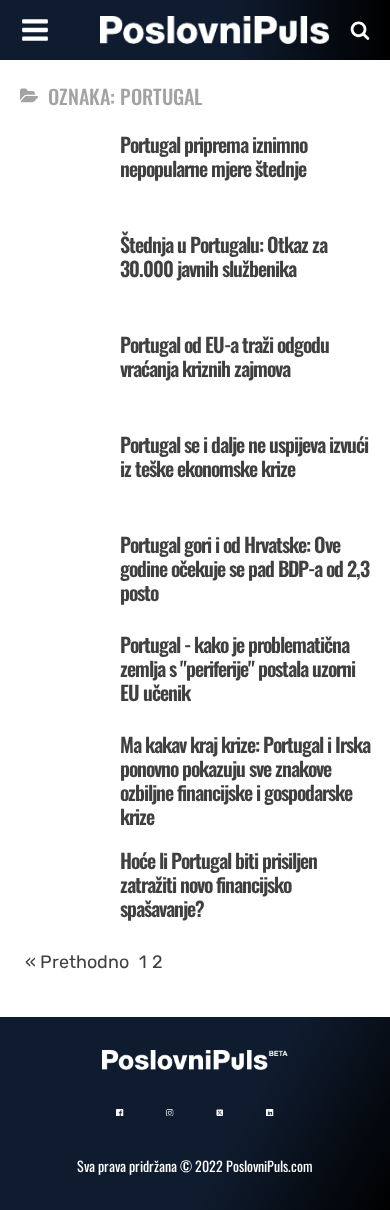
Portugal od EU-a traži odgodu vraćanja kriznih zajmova (224, 356)
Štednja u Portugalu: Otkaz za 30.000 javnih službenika (223, 256)
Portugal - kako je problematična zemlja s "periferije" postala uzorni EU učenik (237, 668)
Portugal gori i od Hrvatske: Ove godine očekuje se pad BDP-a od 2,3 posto (244, 568)
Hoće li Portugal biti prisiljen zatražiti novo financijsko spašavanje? (218, 884)
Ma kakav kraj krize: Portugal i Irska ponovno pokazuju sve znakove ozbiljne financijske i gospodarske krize (245, 780)
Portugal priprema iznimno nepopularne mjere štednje (213, 156)
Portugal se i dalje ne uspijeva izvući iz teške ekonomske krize (244, 456)
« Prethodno (77, 962)
